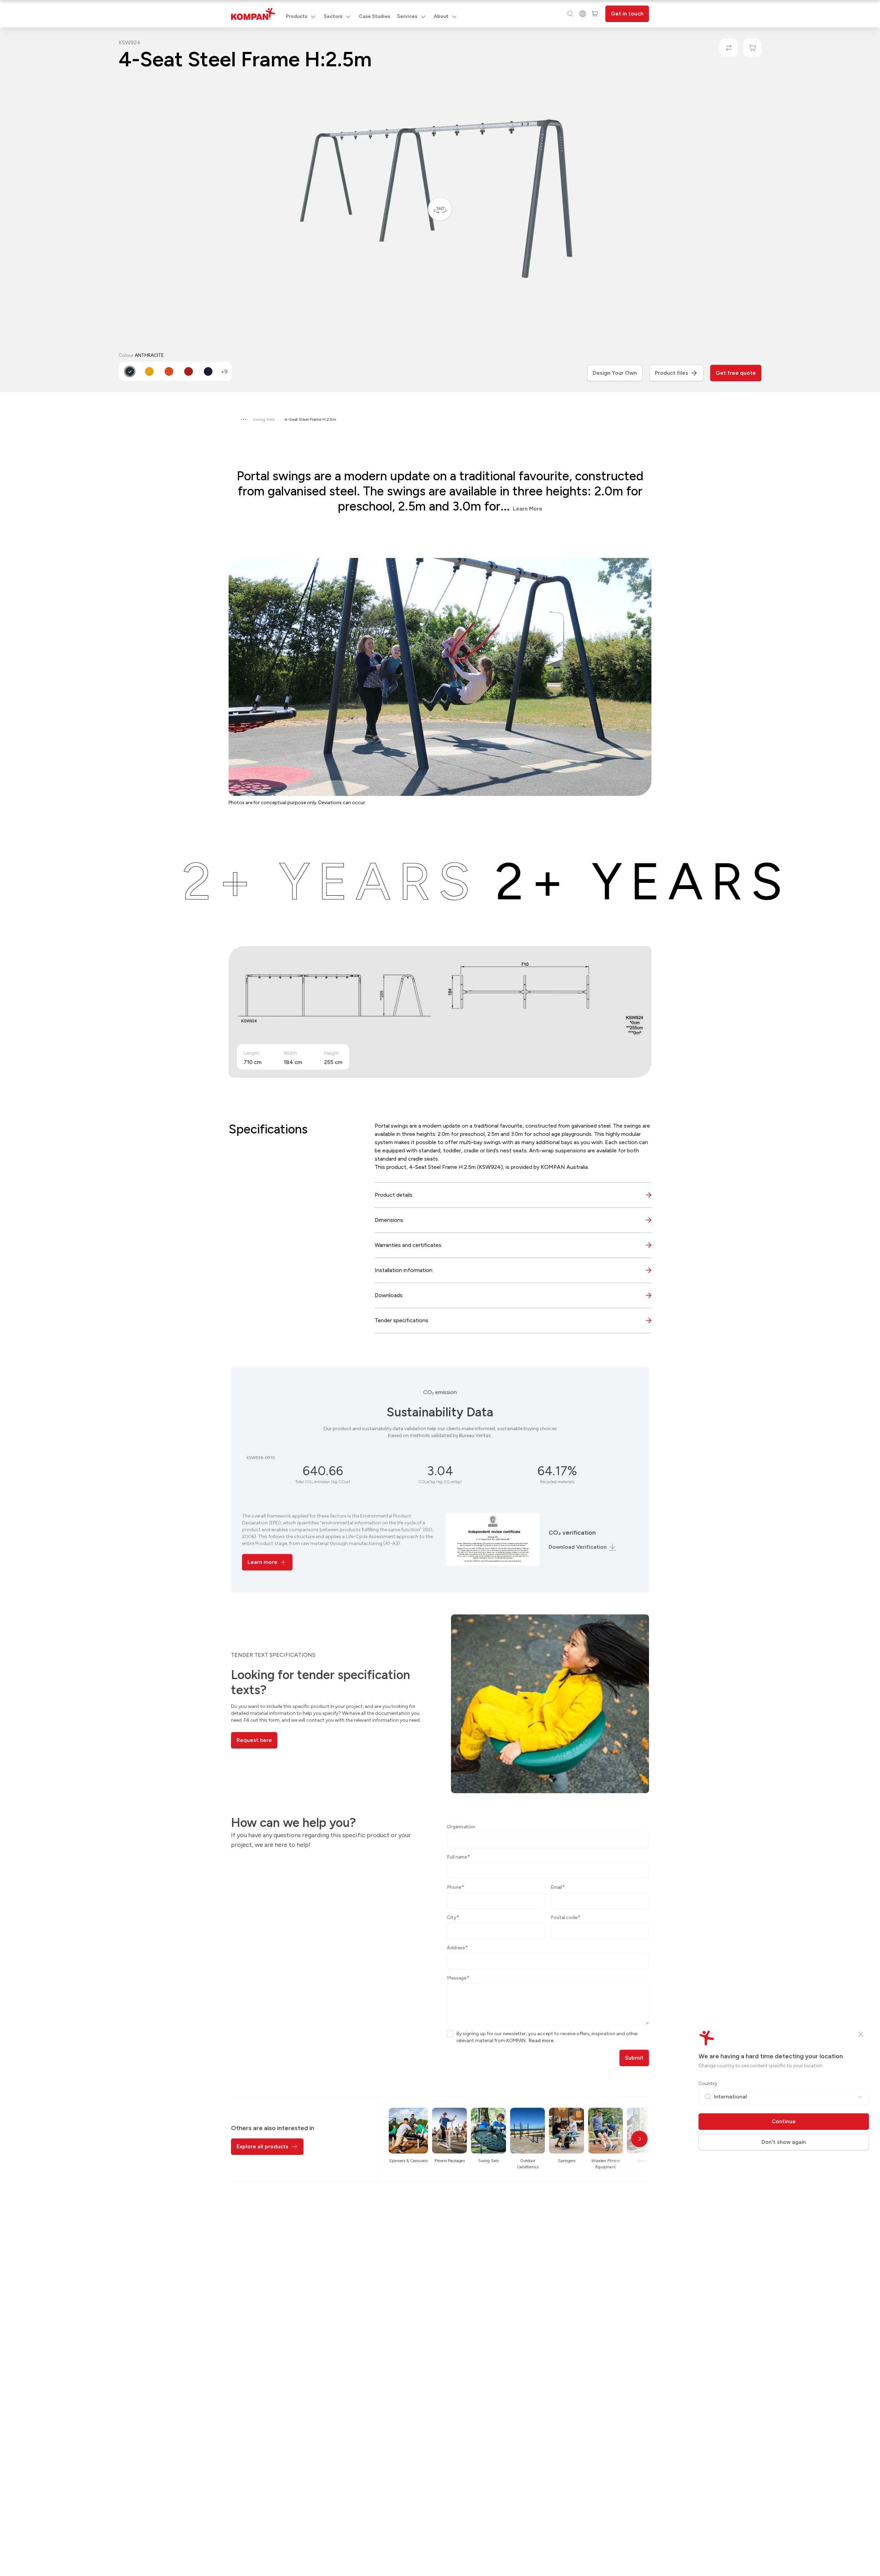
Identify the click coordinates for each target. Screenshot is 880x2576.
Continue (784, 2121)
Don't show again (784, 2142)
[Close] (861, 2034)
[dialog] (440, 1288)
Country (708, 2084)
